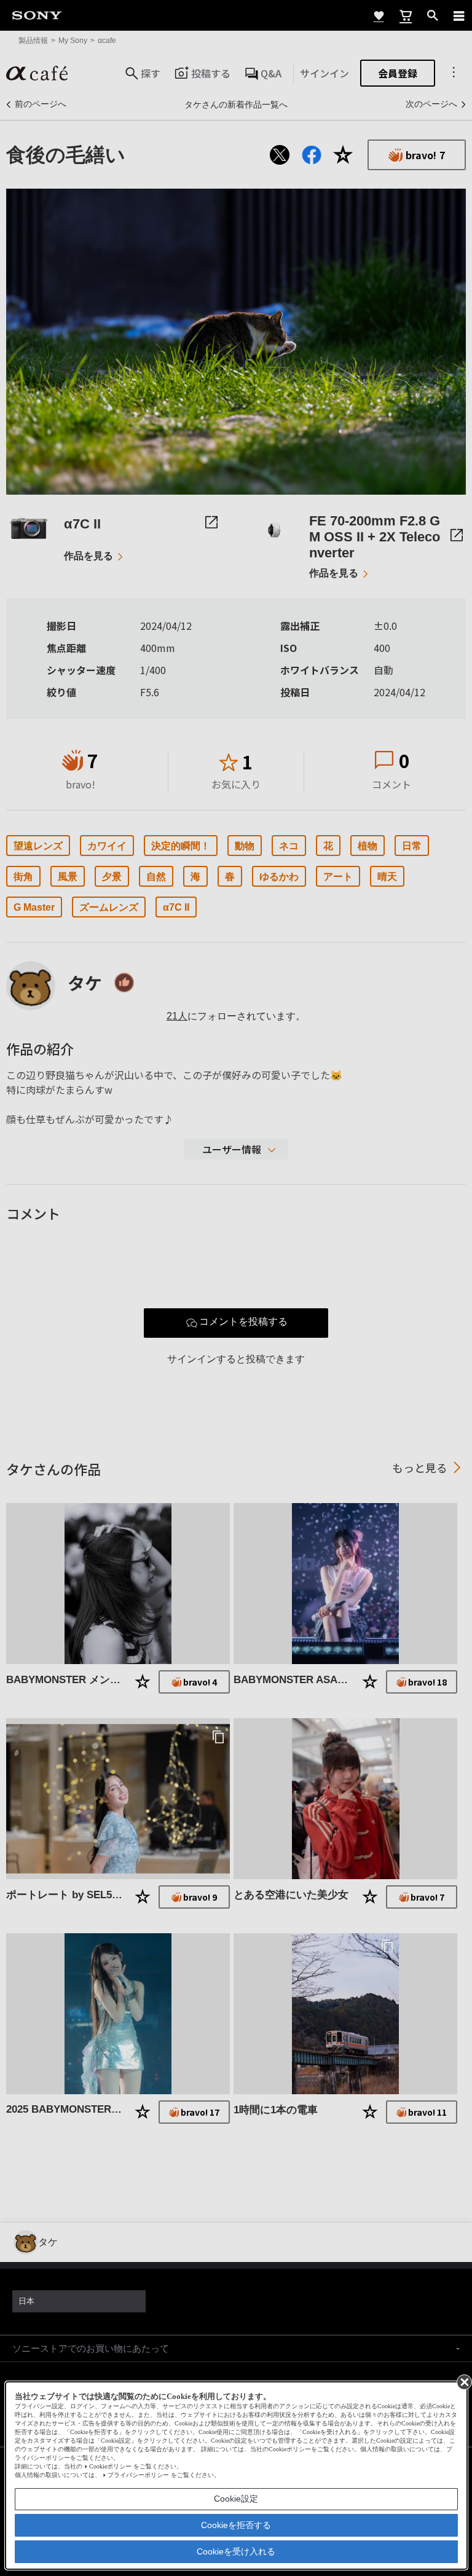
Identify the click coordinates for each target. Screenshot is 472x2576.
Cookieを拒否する (236, 2525)
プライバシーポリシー (138, 2475)
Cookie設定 (236, 2499)
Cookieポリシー (110, 2466)
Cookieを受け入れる (236, 2551)
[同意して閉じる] (463, 2381)
